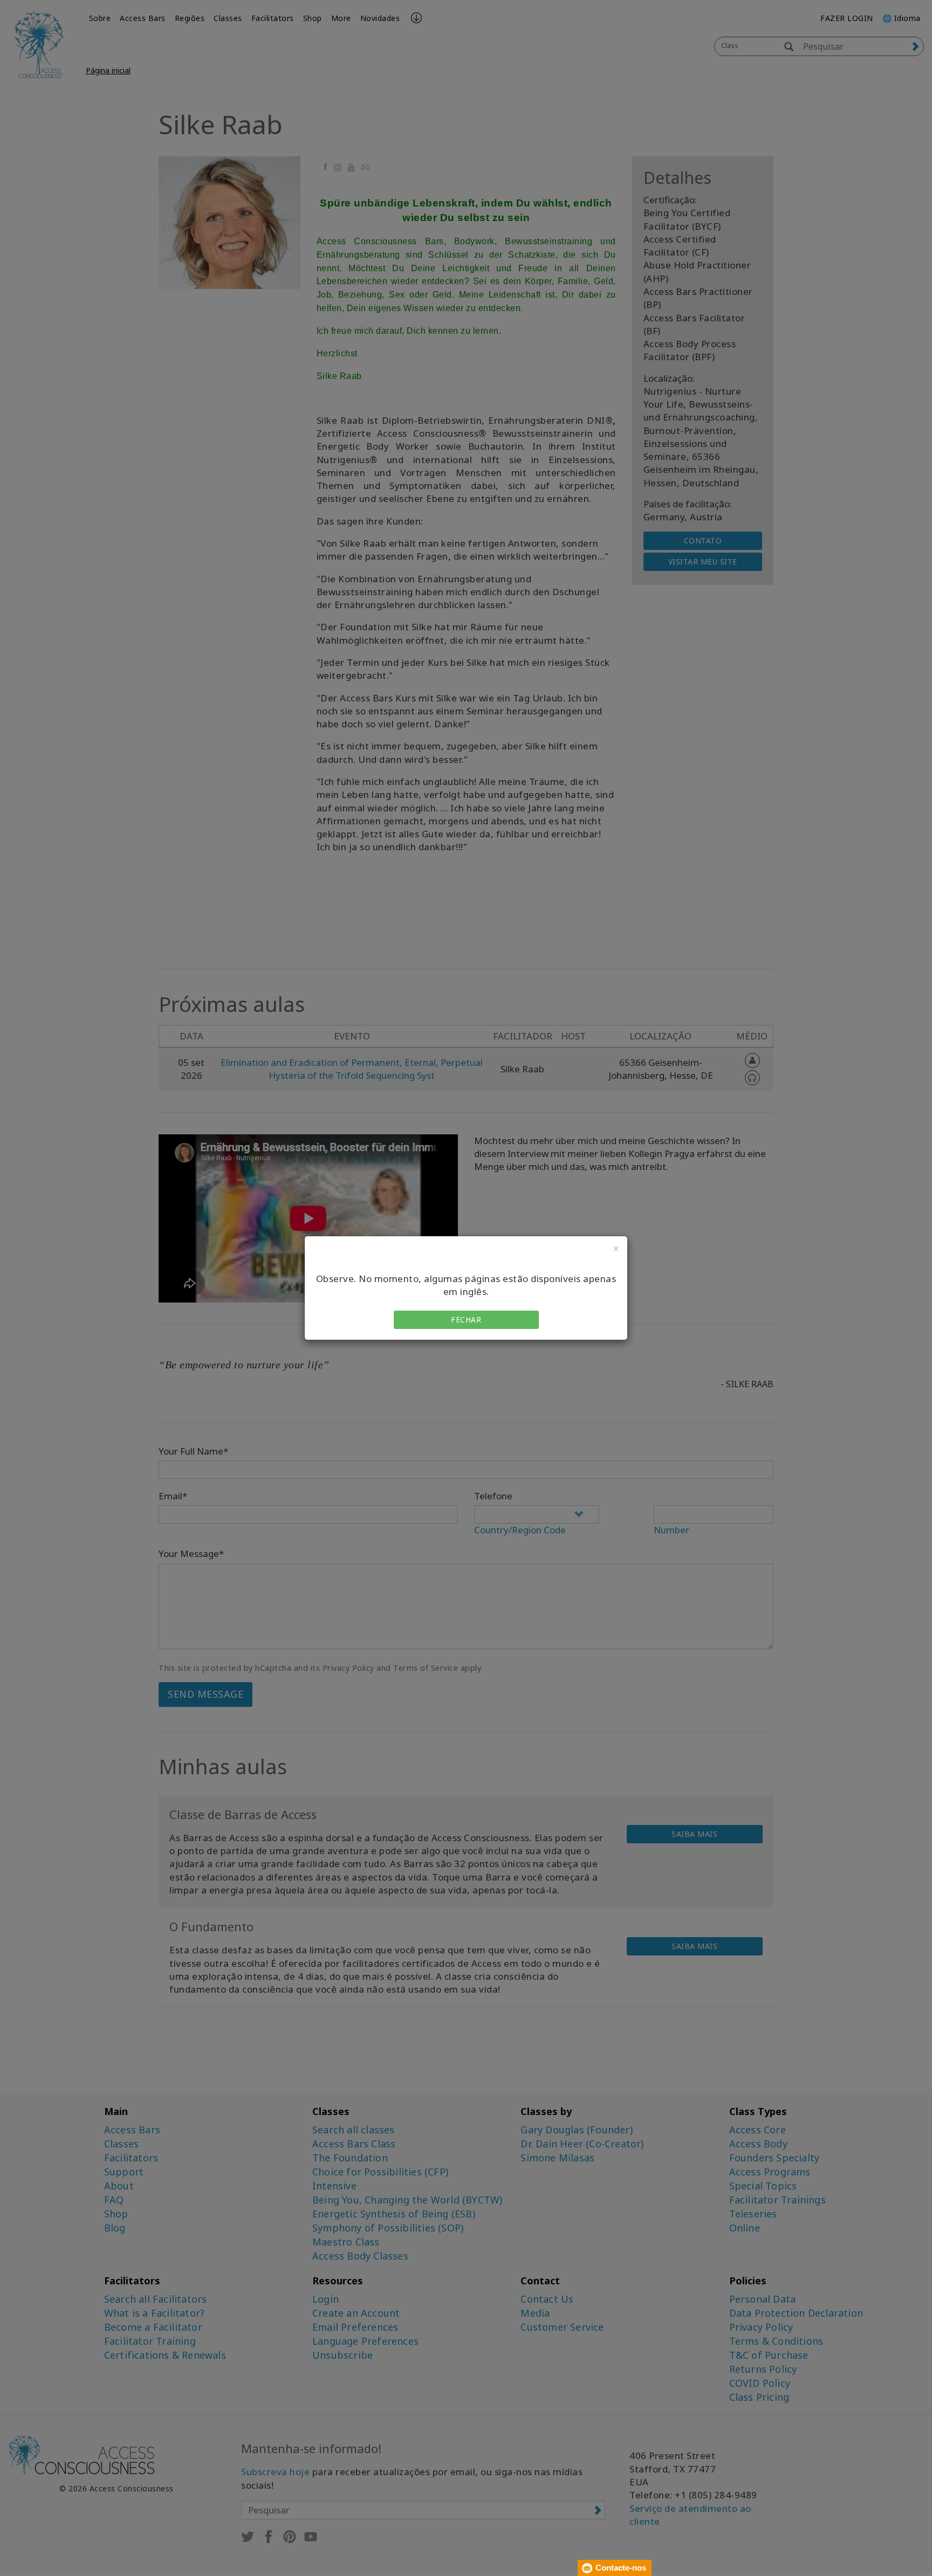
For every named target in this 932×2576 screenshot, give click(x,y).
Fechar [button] (466, 1320)
